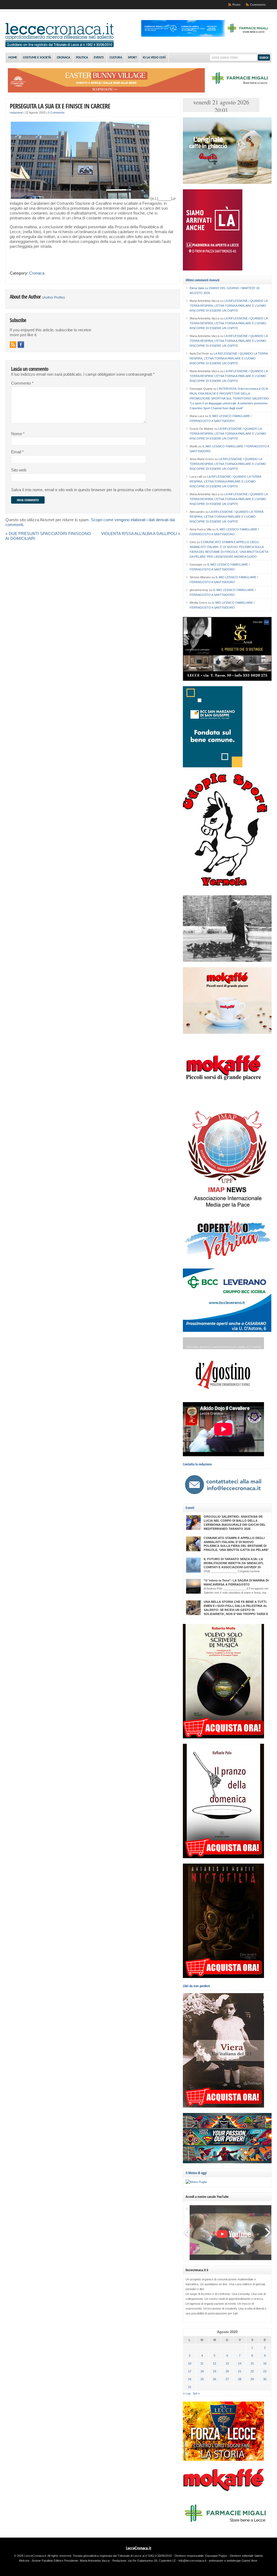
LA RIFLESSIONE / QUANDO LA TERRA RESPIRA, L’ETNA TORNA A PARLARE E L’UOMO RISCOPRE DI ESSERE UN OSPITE (229, 306)
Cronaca (63, 58)
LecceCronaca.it (139, 2548)
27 (227, 2379)
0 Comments (56, 113)
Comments (258, 5)
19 (215, 2371)
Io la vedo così (154, 58)
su (199, 288)
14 (240, 2363)
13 (227, 2363)
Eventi (99, 58)
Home (13, 58)
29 (252, 2379)
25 (202, 2379)
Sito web (19, 470)
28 (240, 2379)
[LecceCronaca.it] (60, 46)
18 (202, 2371)
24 (190, 2379)
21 (240, 2371)
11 (202, 2363)
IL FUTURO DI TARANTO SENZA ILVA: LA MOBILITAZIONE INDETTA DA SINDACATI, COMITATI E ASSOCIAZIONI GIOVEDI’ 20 (234, 1563)
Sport (132, 58)
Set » (196, 2393)
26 (215, 2379)
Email (17, 452)
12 (215, 2363)
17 (190, 2371)
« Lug (187, 2393)
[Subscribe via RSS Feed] (13, 345)
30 (265, 2379)
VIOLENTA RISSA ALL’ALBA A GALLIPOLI (139, 534)
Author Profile (54, 298)
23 (265, 2371)
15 (252, 2363)
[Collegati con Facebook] (21, 345)
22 (252, 2371)
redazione (16, 113)
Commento (22, 383)
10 (190, 2363)
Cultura (116, 58)
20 (227, 2371)
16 (265, 2363)
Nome (18, 434)
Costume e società (37, 58)
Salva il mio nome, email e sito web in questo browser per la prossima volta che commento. (92, 490)
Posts (236, 5)
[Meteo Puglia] (196, 2182)
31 (190, 2387)
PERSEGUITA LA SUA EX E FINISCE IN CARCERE (60, 106)
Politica (82, 58)
